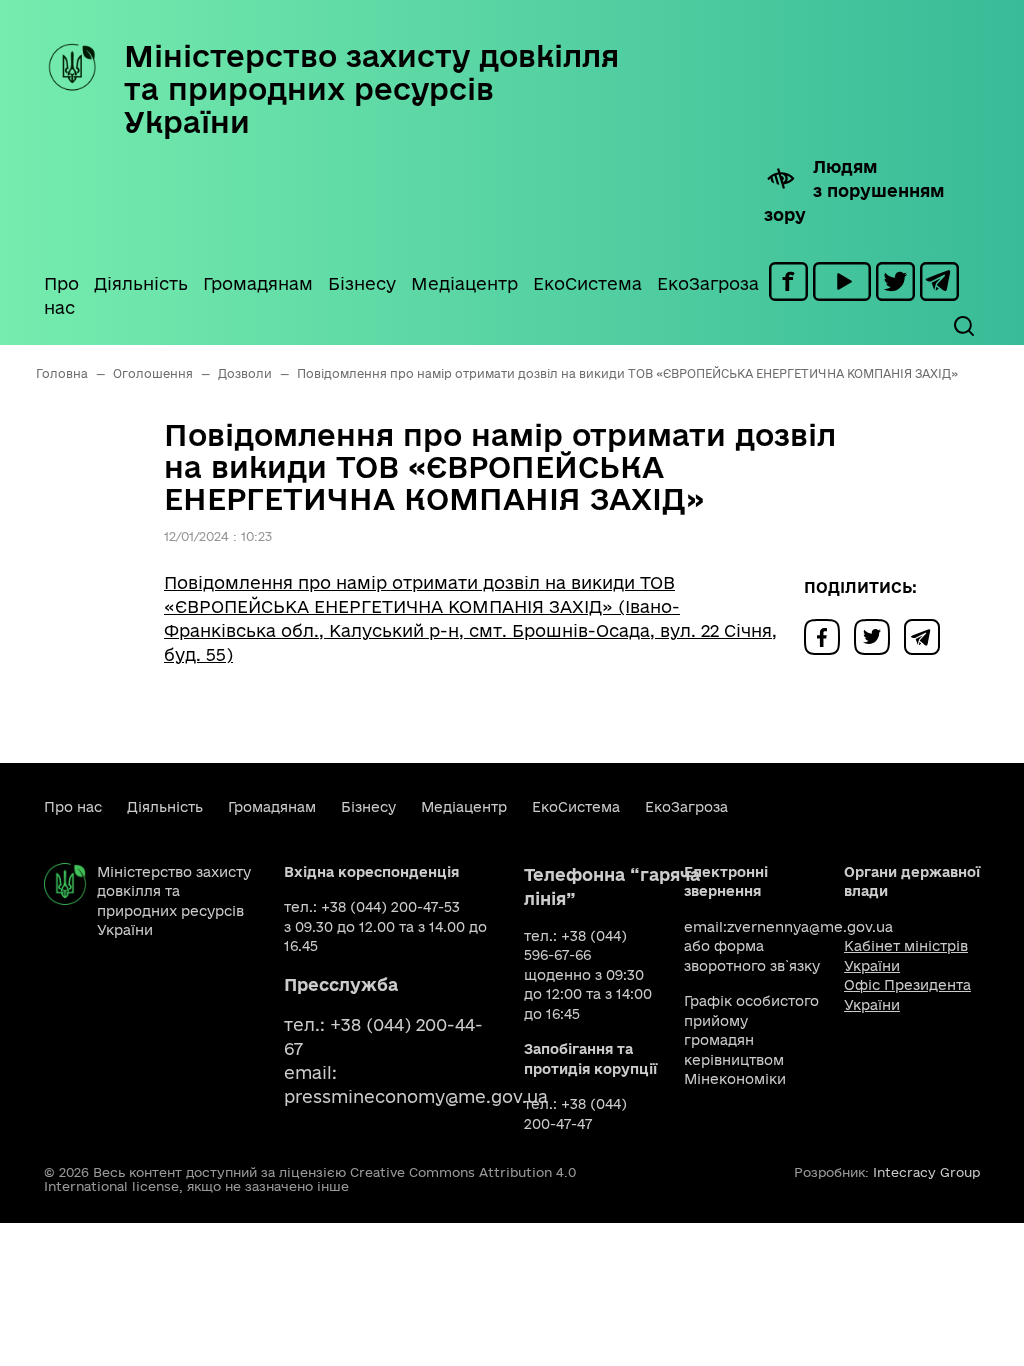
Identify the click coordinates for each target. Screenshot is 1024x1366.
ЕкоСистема (587, 283)
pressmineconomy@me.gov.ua (416, 1096)
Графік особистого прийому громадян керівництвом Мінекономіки (751, 1040)
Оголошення (153, 373)
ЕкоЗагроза (708, 283)
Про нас (61, 295)
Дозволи (245, 373)
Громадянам (258, 283)
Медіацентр (464, 283)
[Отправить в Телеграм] (927, 635)
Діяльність (141, 283)
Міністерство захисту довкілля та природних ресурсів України (371, 88)
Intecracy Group (926, 1172)
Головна (62, 373)
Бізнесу (362, 283)
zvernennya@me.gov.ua (810, 927)
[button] (963, 326)
